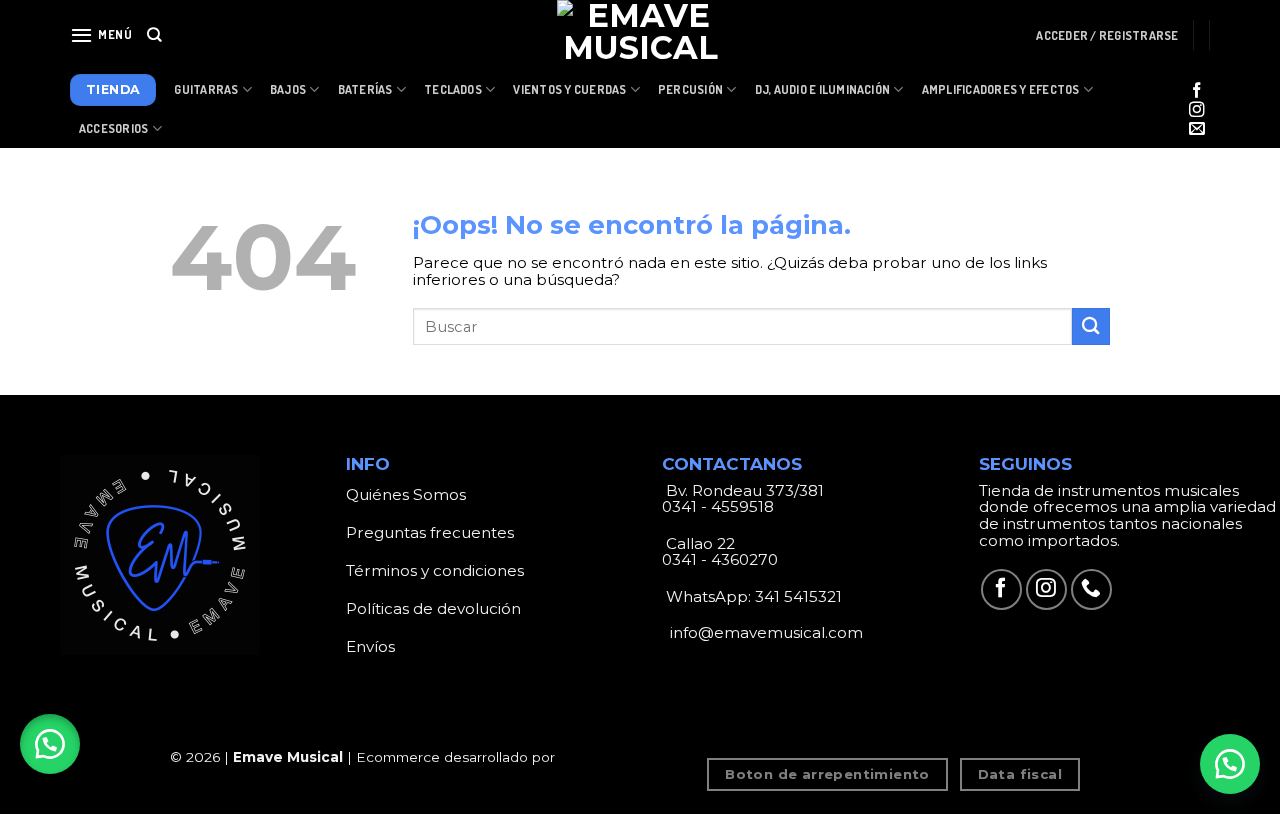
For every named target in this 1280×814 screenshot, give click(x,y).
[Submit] (1091, 326)
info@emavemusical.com (764, 632)
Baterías (365, 89)
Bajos (288, 89)
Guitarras (206, 89)
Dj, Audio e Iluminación (823, 89)
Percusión (690, 89)
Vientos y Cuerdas (569, 89)
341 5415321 (798, 596)
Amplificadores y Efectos (1001, 89)
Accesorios (113, 128)
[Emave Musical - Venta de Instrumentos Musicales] (640, 35)
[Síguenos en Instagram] (1197, 110)
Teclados (453, 89)
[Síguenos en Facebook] (1197, 91)
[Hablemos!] (1230, 764)
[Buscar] (154, 35)
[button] (50, 744)
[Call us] (1091, 589)
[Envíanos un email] (1197, 129)
